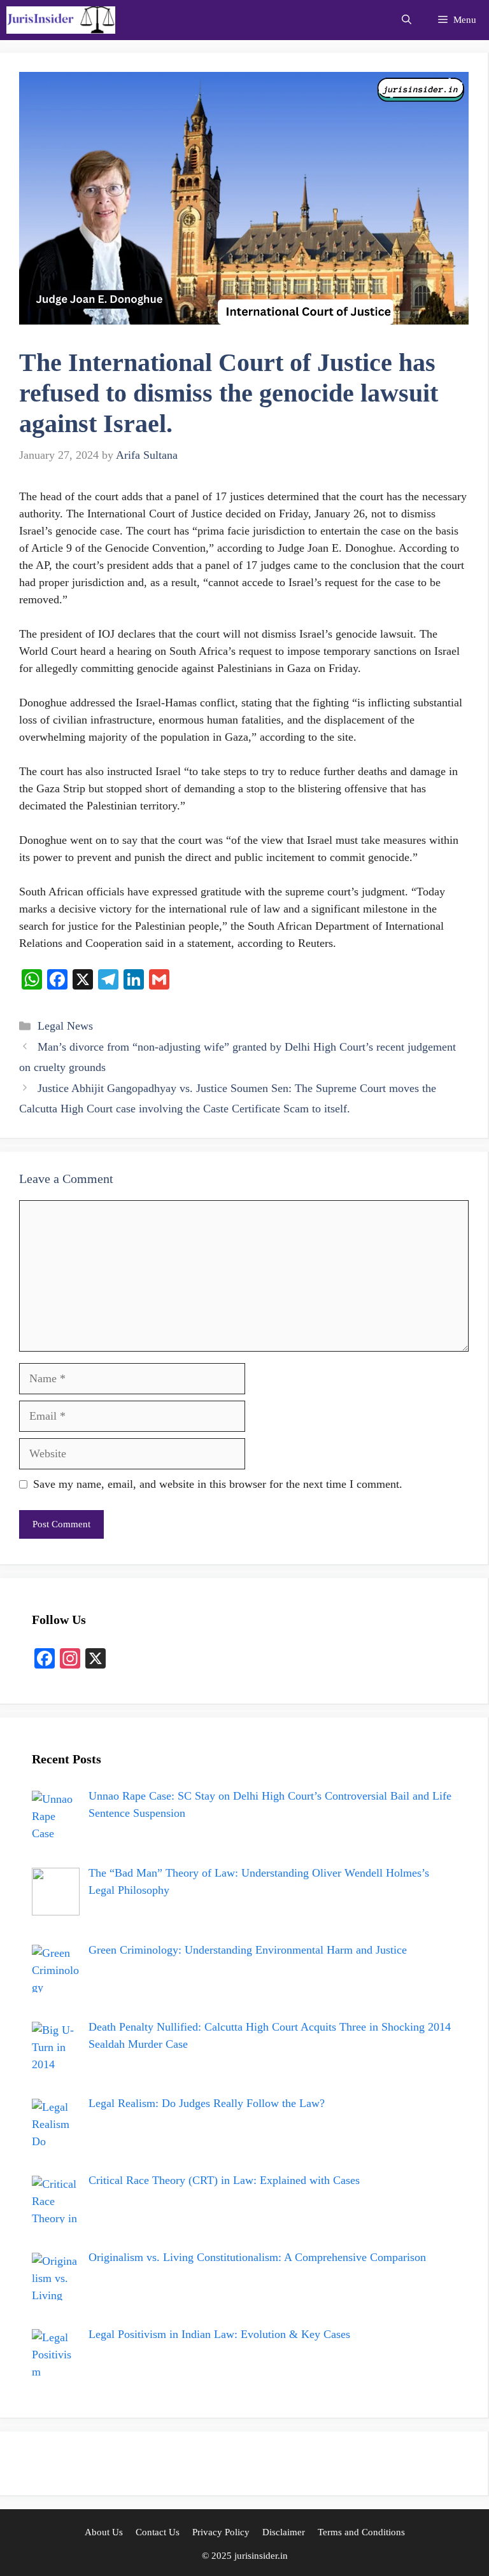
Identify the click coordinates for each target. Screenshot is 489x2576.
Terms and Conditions (361, 2532)
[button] (407, 20)
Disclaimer (284, 2532)
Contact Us (158, 2532)
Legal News (65, 1026)
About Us (104, 2532)
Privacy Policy (221, 2532)
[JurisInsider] (61, 20)
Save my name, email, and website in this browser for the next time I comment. (218, 1484)
